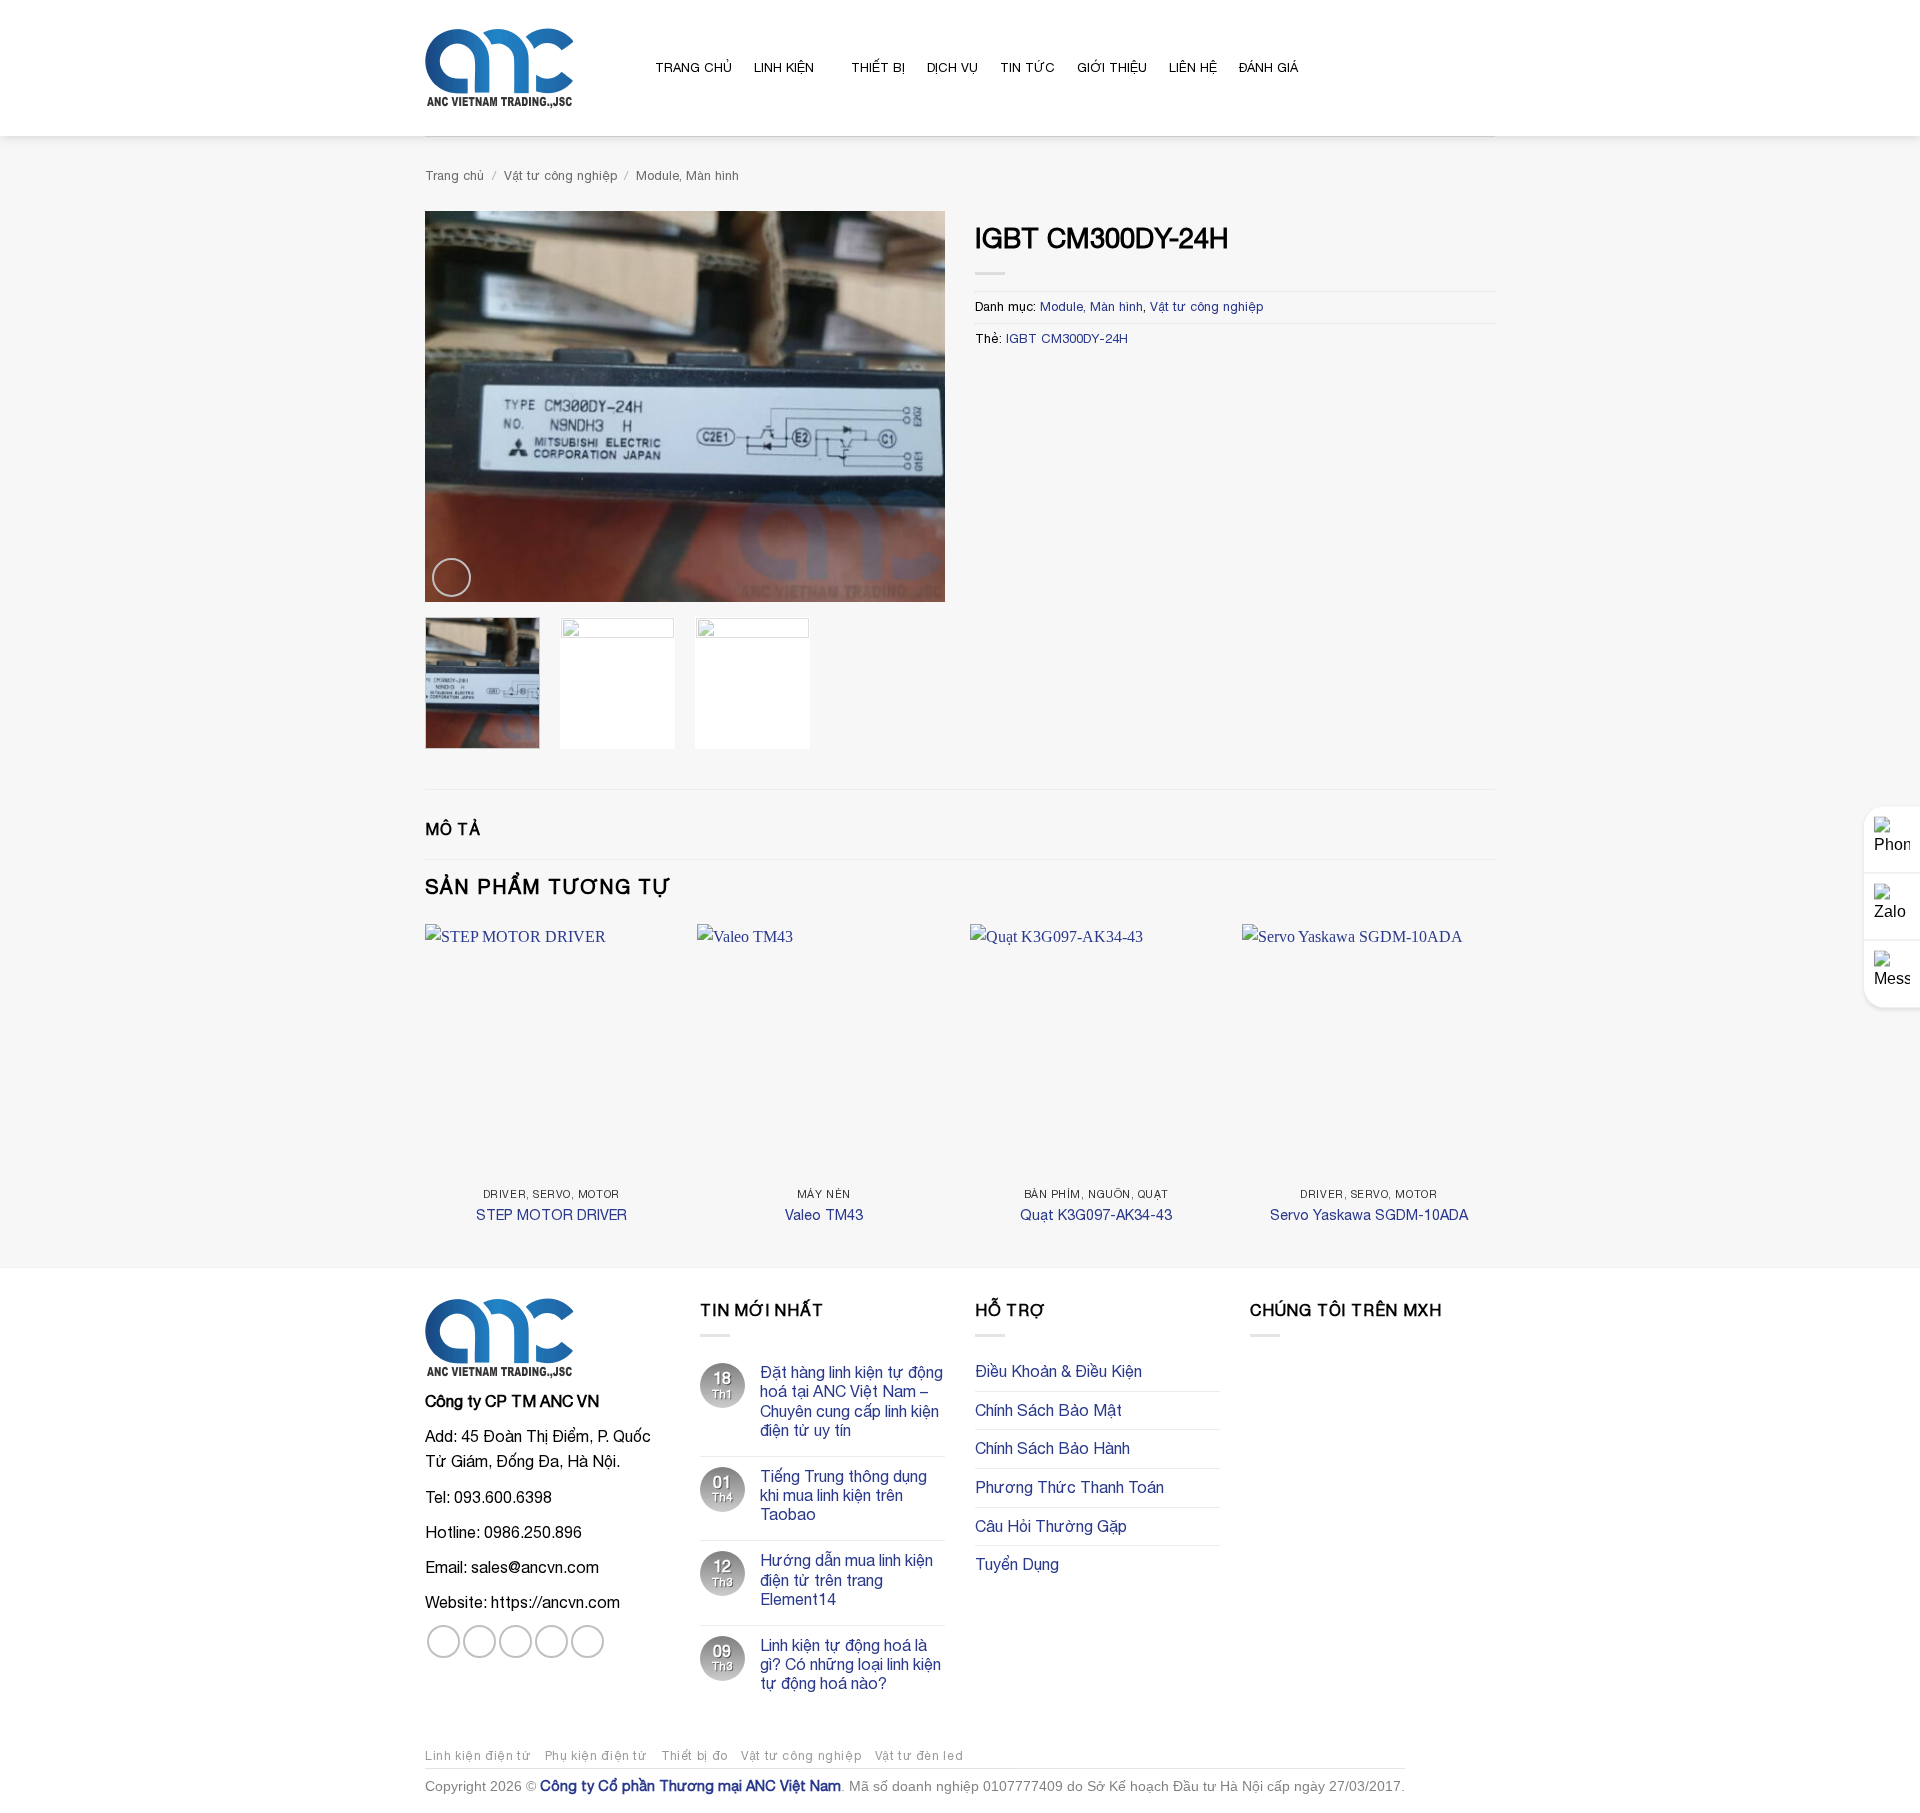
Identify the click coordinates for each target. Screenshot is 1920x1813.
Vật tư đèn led (919, 1755)
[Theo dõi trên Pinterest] (587, 1641)
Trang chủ (454, 175)
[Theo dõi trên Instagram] (479, 1641)
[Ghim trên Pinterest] (1060, 381)
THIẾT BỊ (878, 67)
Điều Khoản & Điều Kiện (1058, 1371)
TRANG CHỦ (693, 67)
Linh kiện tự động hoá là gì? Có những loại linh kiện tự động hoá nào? (850, 1664)
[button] (1403, 67)
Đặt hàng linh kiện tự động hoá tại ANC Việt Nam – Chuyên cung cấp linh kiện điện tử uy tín (851, 1401)
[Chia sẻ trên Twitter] (1012, 381)
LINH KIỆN (784, 67)
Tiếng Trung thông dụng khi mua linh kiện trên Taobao (843, 1495)
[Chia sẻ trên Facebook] (987, 381)
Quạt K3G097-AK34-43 (1096, 1214)
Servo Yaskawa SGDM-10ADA (1369, 1214)
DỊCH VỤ (952, 67)
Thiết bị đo (694, 1755)
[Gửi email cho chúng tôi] (551, 1641)
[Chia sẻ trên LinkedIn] (1085, 381)
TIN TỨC (1027, 67)
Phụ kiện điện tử (596, 1755)
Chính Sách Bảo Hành (1052, 1448)
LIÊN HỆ (1193, 67)
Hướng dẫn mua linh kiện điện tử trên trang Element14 (846, 1579)
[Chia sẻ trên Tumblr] (1109, 381)
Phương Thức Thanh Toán (1069, 1487)
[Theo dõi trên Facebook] (443, 1641)
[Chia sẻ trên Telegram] (1134, 381)
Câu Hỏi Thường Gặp (1051, 1526)
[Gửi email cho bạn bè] (1036, 381)
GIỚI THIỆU (1112, 67)
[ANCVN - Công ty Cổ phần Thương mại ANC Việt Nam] (525, 68)
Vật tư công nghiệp (560, 175)
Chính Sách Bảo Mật (1048, 1410)
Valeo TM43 (824, 1214)
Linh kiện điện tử (478, 1755)
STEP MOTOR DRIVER (551, 1214)
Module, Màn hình (687, 175)
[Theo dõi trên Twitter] (515, 1641)
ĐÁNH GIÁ (1268, 67)
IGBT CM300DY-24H (1067, 338)
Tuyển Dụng (1017, 1564)
